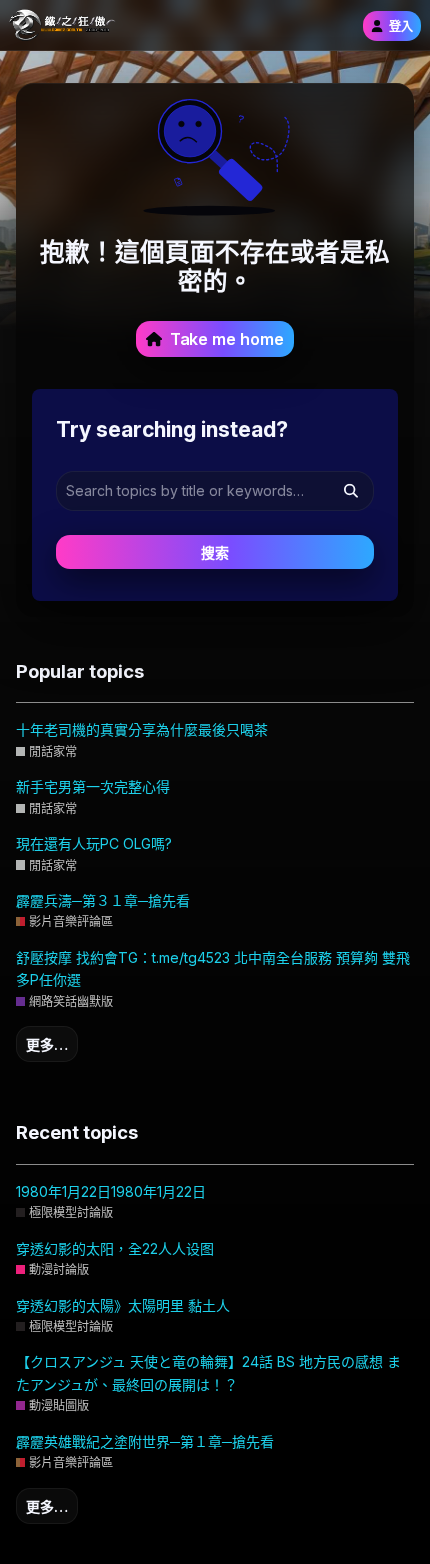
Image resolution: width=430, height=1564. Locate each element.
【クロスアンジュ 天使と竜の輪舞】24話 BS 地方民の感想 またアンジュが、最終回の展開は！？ (208, 1372)
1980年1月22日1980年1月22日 (111, 1191)
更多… (47, 1044)
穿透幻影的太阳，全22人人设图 (115, 1248)
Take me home (227, 339)
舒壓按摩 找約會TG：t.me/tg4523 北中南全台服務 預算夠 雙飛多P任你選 (213, 968)
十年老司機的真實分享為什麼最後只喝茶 (142, 729)
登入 (401, 26)
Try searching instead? (172, 429)
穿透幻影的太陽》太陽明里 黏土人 (123, 1305)
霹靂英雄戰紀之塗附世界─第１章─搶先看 (145, 1441)
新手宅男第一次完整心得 (93, 786)
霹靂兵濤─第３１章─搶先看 (103, 900)
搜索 (215, 552)
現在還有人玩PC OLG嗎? (94, 843)
